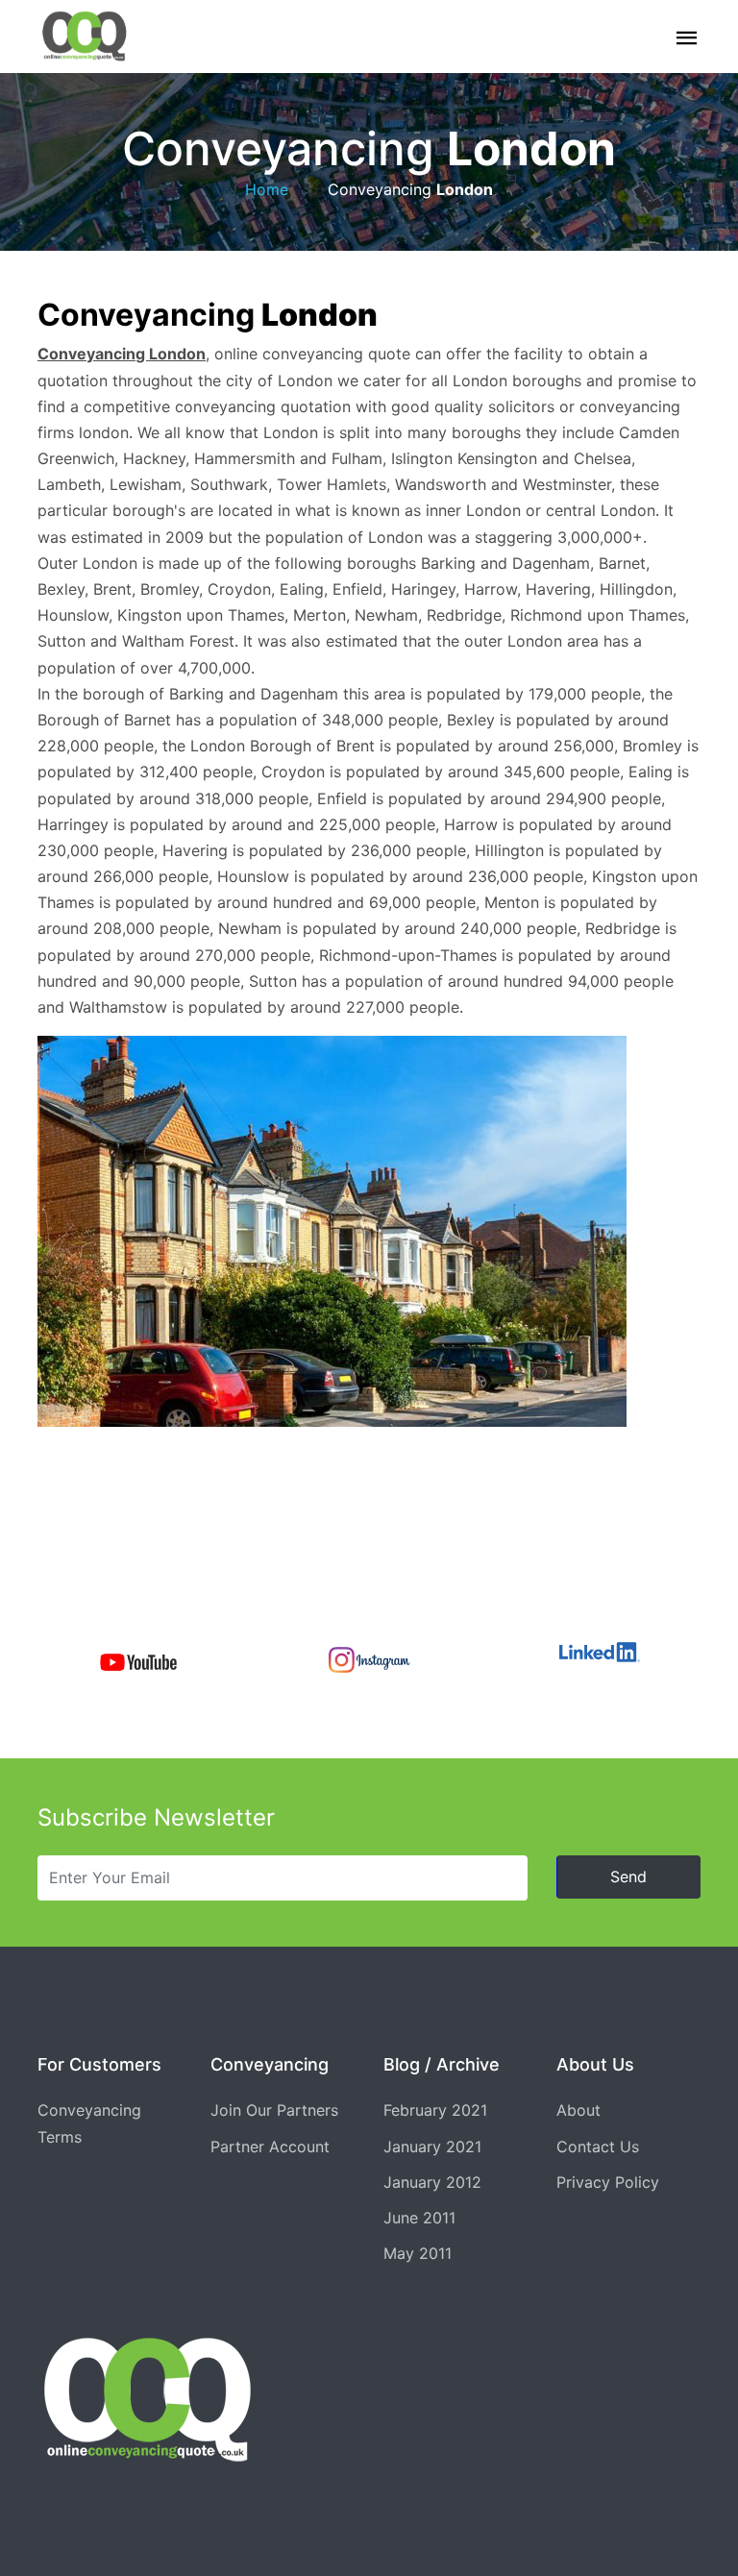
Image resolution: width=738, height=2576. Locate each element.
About (578, 2110)
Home (267, 189)
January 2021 (432, 2147)
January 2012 (432, 2182)
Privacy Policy (608, 2182)
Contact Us (598, 2147)
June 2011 (419, 2218)
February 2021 (435, 2110)
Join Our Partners (274, 2110)
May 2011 (418, 2253)
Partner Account (270, 2147)
